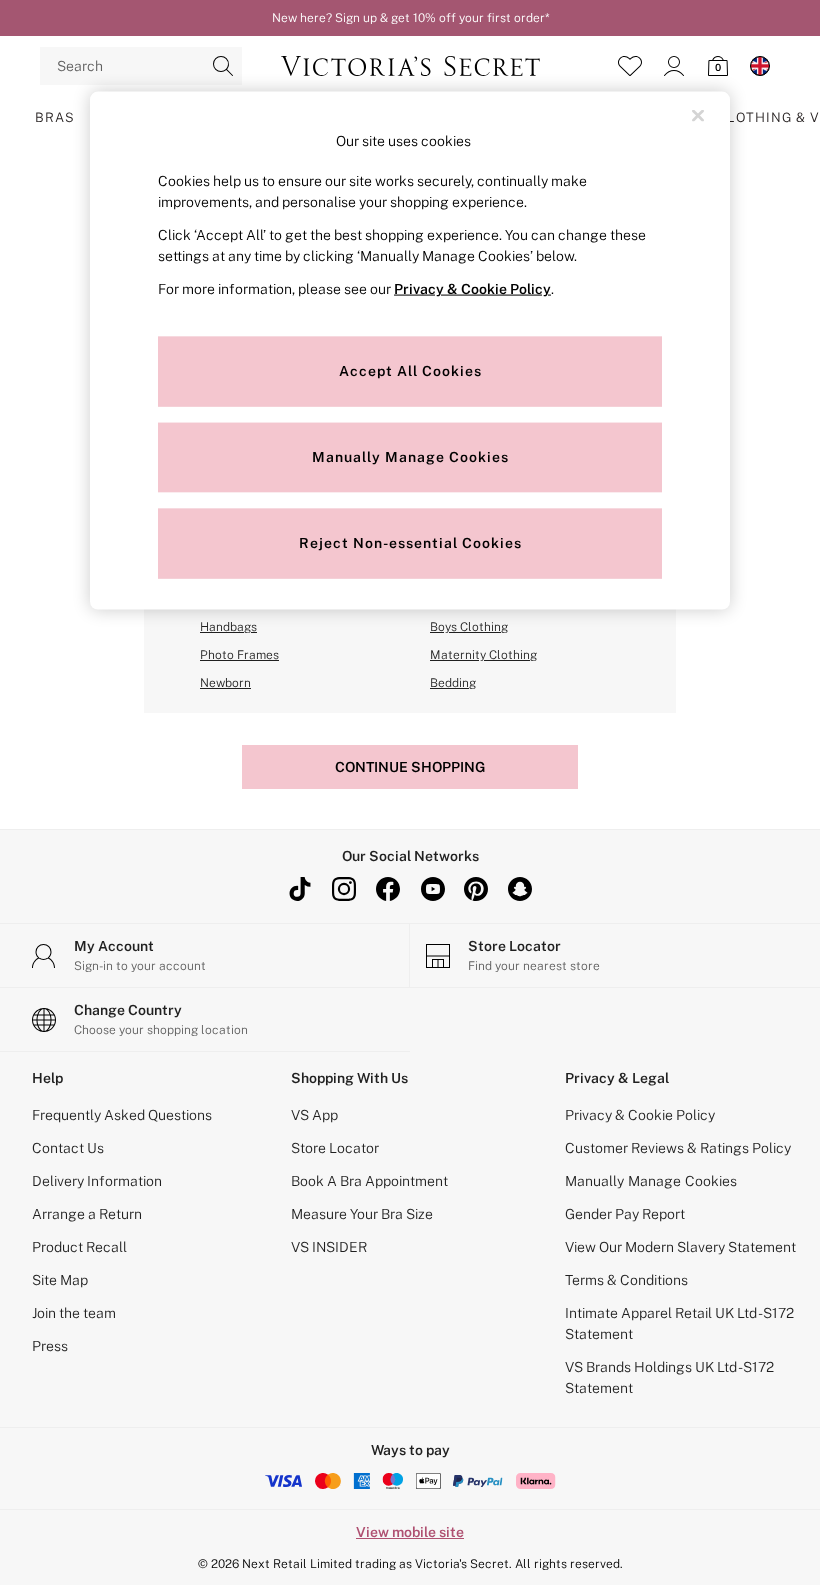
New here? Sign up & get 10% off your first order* (410, 18)
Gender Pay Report (625, 1214)
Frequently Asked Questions (122, 1115)
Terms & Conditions (626, 1280)
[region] (410, 350)
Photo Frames (239, 655)
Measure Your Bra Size (362, 1214)
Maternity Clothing (483, 655)
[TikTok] (300, 889)
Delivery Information (97, 1181)
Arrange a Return (87, 1214)
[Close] (698, 115)
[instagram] (344, 889)
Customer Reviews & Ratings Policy (678, 1148)
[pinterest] (476, 889)
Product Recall (79, 1247)
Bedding (453, 683)
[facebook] (388, 889)
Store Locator (335, 1148)
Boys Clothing (469, 627)
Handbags (228, 627)
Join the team (74, 1313)
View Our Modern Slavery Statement (680, 1247)
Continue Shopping (410, 767)
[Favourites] (630, 66)
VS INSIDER (329, 1247)
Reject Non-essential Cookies (410, 543)
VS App (314, 1115)
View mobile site (410, 1532)
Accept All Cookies (410, 371)
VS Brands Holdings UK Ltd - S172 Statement (669, 1377)
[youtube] (432, 889)
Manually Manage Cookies (651, 1181)
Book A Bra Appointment (369, 1181)
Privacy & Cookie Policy (640, 1115)
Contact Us (68, 1148)
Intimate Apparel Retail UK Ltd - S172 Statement (679, 1323)
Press (50, 1346)
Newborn (225, 683)
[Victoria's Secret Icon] (410, 66)
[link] (674, 66)
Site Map (60, 1280)
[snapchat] (520, 889)
